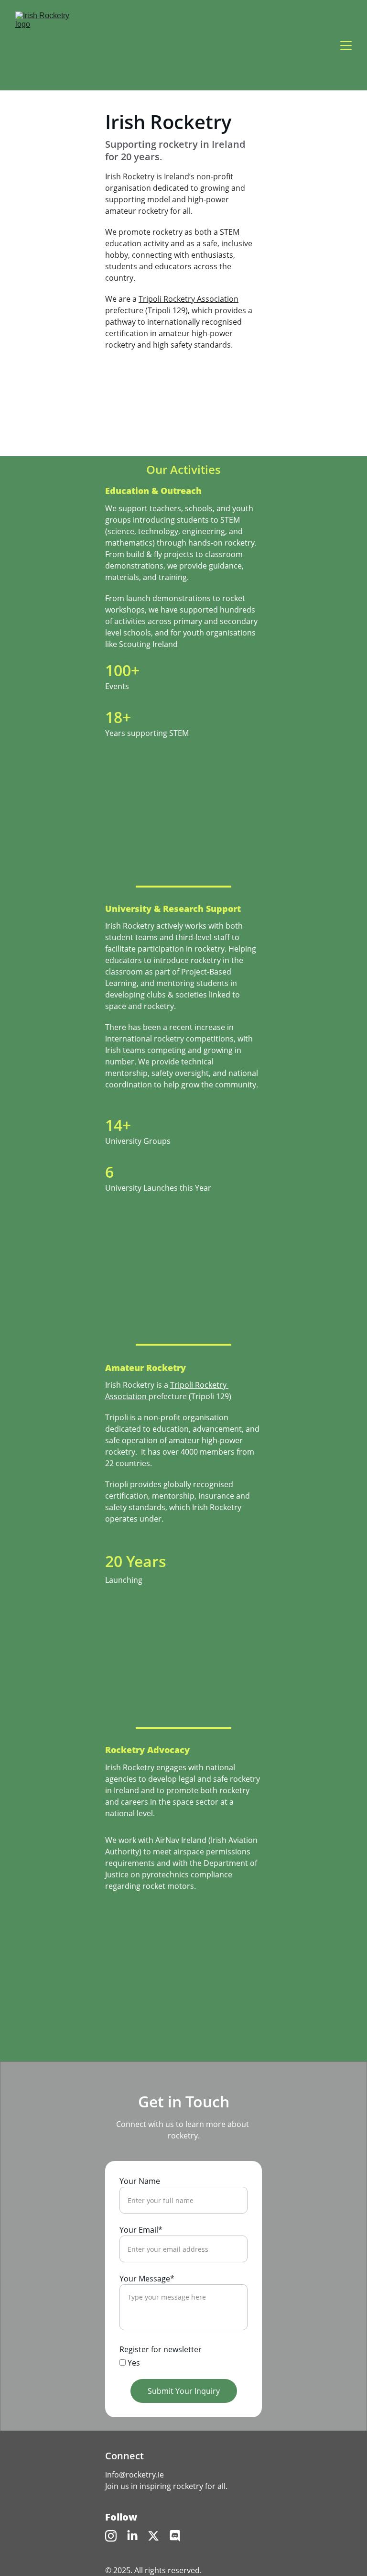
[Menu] (346, 45)
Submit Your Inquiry (184, 2391)
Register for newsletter (161, 2349)
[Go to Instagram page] (111, 2536)
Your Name (140, 2181)
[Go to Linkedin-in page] (132, 2536)
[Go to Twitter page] (153, 2536)
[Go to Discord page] (175, 2536)
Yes (133, 2363)
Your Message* (147, 2279)
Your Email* (141, 2230)
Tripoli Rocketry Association (189, 299)
